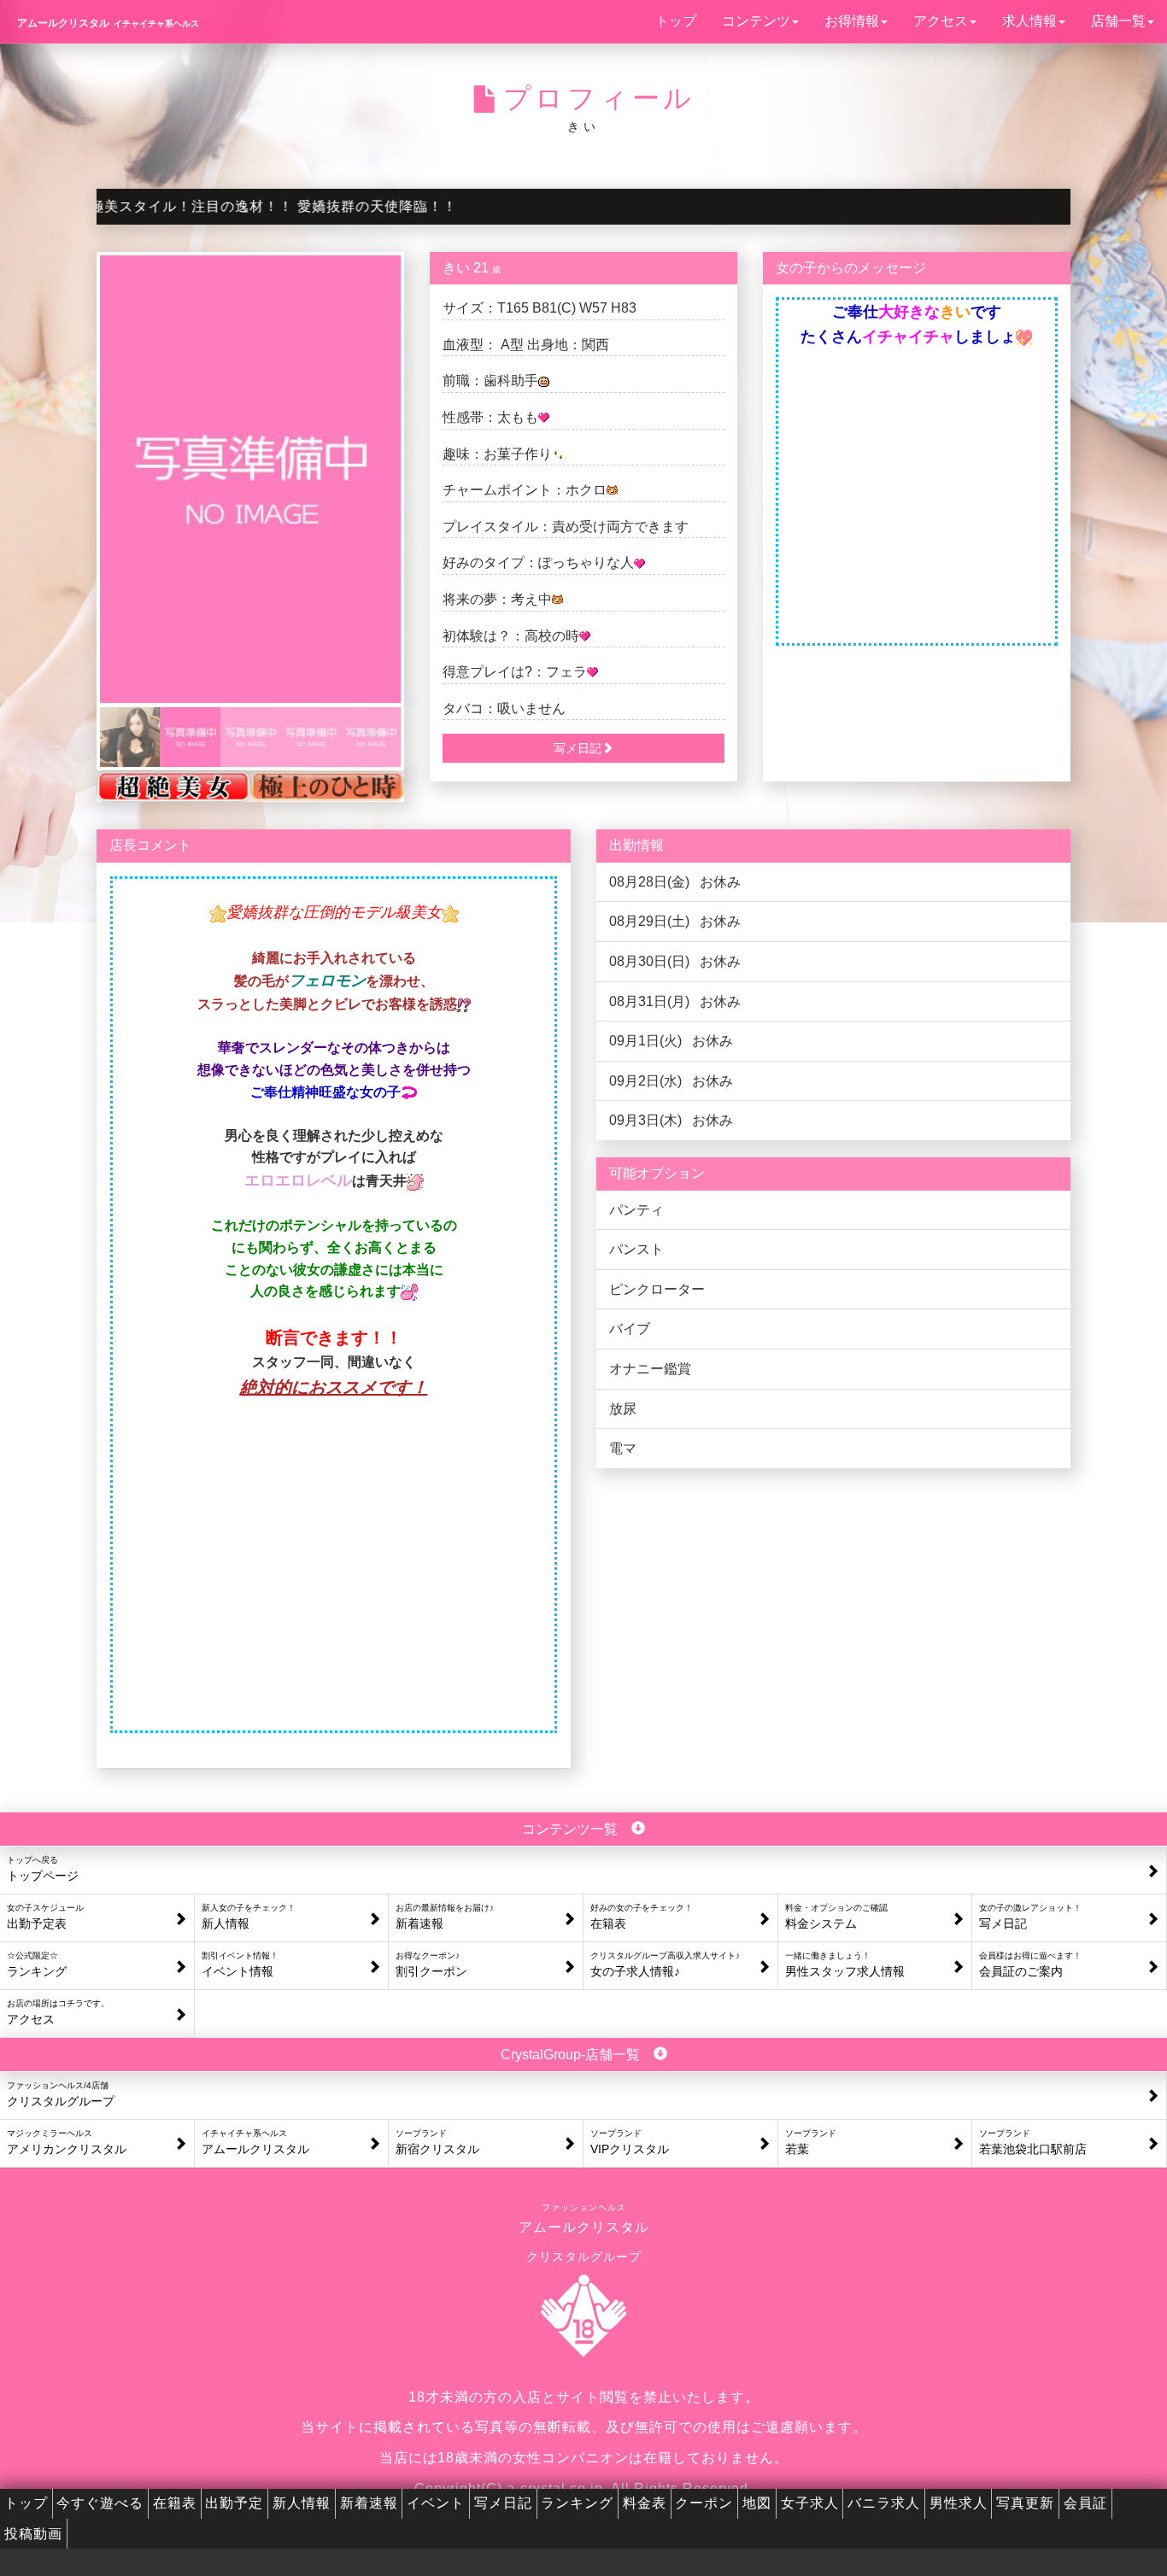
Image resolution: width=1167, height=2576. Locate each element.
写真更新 (1025, 2503)
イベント (436, 2503)
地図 (757, 2503)
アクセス (941, 21)
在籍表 (175, 2503)
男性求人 (959, 2503)
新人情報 (302, 2503)
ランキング (577, 2503)
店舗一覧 (1118, 21)
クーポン (704, 2503)
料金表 (645, 2503)
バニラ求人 (884, 2503)
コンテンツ (756, 21)
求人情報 (1029, 21)
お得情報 (852, 21)
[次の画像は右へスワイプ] (250, 479)
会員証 (1085, 2503)
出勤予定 (234, 2503)
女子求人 (810, 2503)
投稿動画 (33, 2534)
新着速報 (369, 2503)
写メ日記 (503, 2503)
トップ (676, 21)
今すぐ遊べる (100, 2503)
